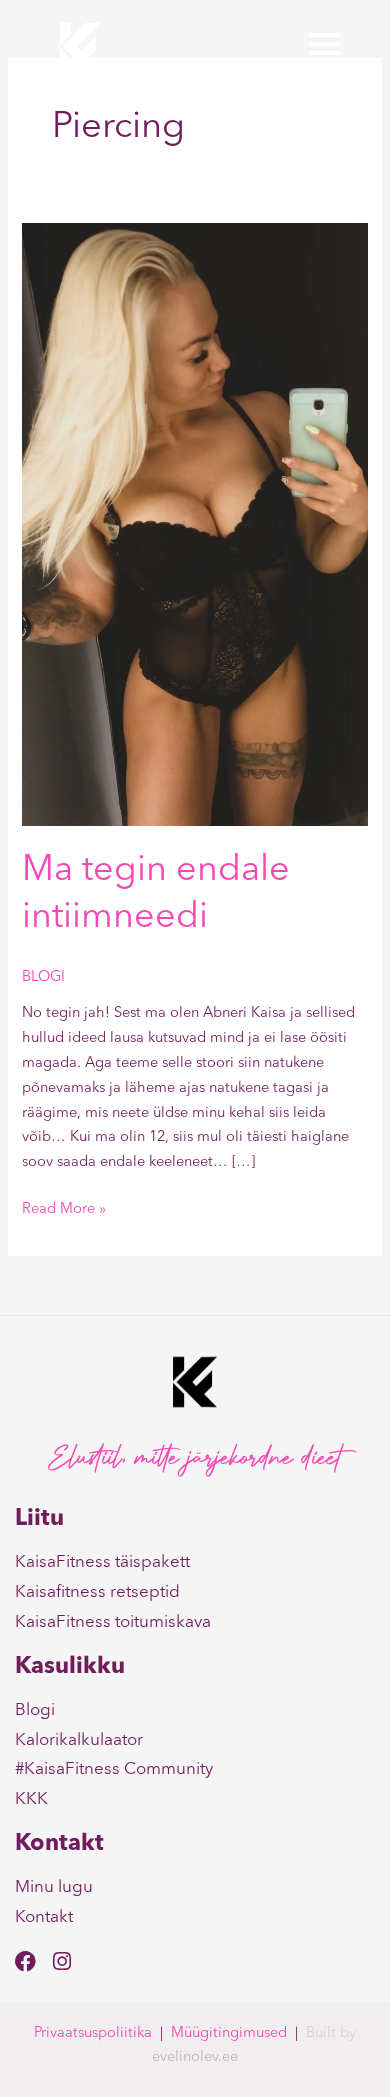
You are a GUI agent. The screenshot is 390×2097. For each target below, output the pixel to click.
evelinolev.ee (195, 2057)
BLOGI (43, 977)
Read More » (64, 1207)
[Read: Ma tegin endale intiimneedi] (194, 524)
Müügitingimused (229, 2033)
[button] (324, 44)
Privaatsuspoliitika (93, 2033)
